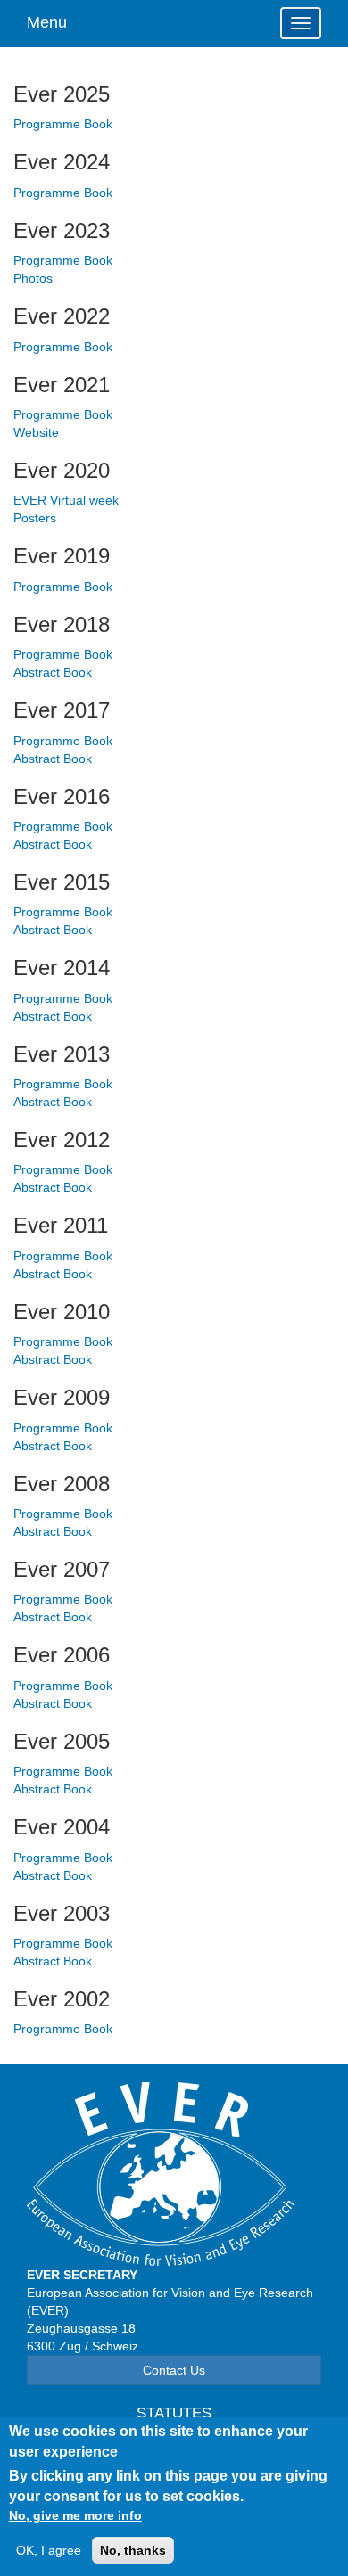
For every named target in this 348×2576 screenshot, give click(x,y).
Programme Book (63, 124)
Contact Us (174, 2370)
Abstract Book (53, 672)
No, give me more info (75, 2515)
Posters (35, 518)
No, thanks (133, 2550)
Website (36, 432)
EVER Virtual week (66, 500)
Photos (33, 278)
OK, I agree (49, 2550)
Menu (47, 22)
